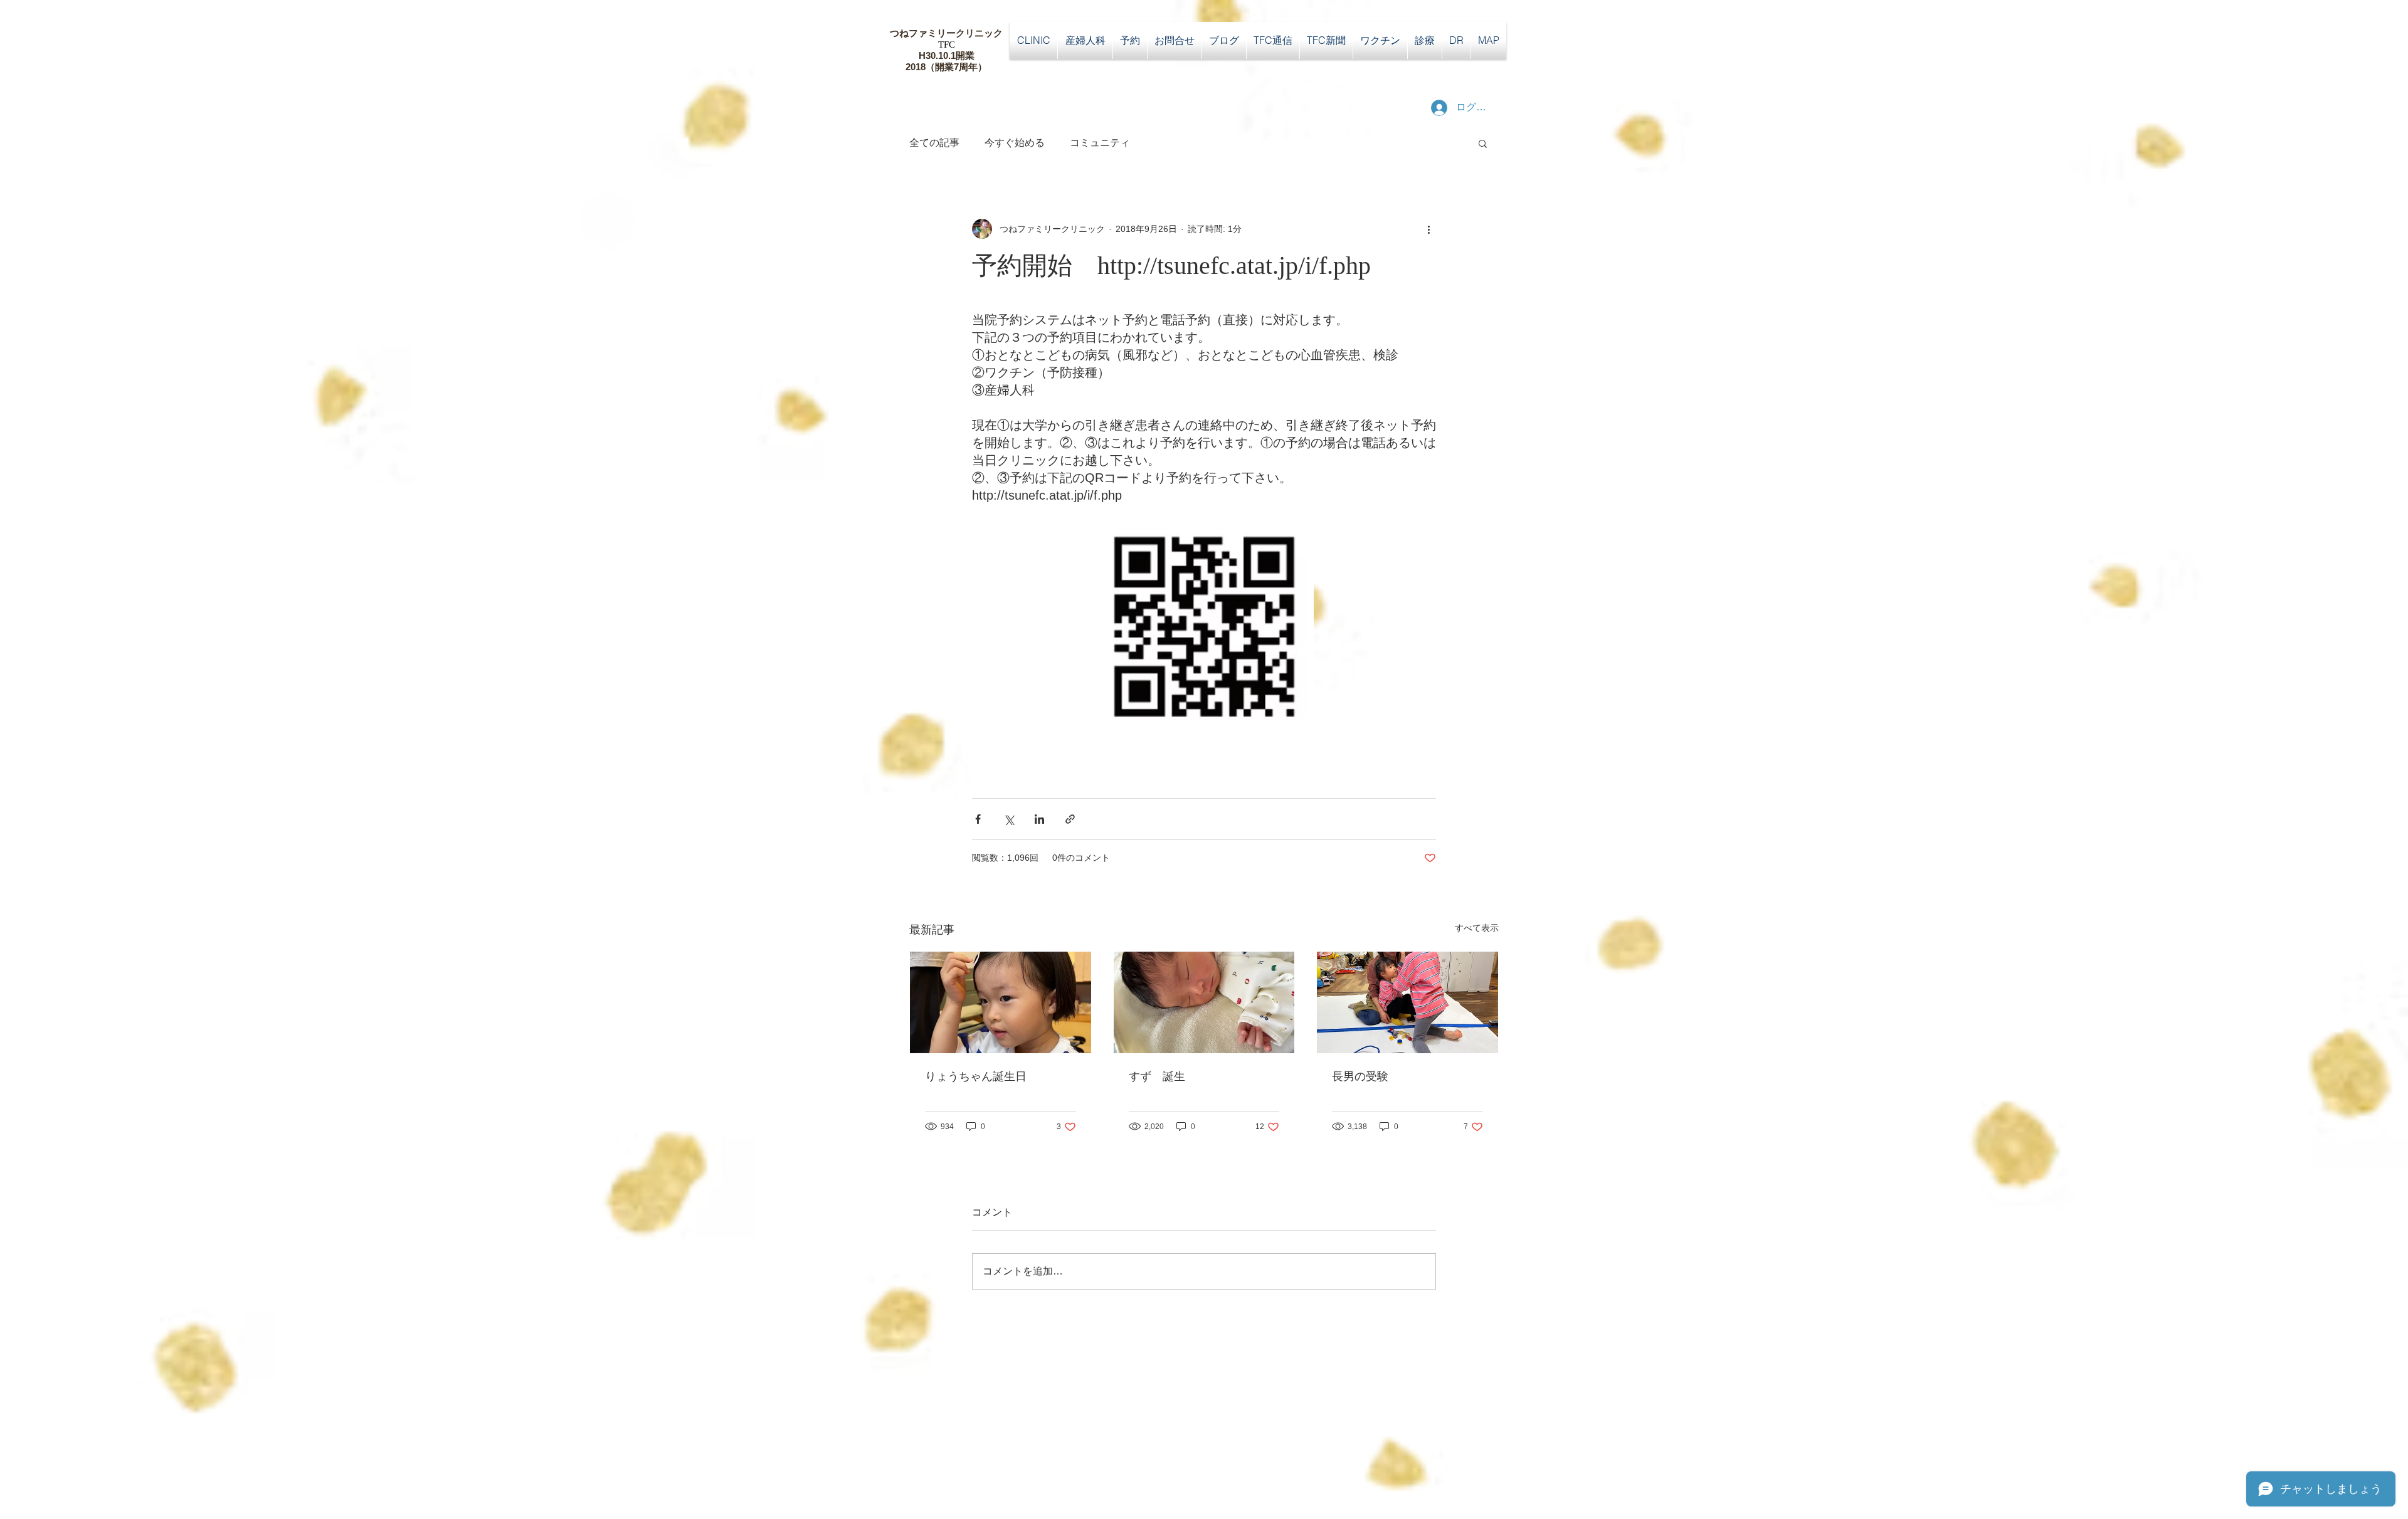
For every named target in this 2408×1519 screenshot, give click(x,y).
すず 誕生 (1157, 1076)
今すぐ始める (1015, 143)
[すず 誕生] (1204, 1002)
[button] (1483, 143)
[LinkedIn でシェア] (1039, 819)
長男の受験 (1360, 1076)
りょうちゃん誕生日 (976, 1076)
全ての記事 (934, 143)
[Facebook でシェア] (978, 819)
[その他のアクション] (1428, 229)
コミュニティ (1100, 143)
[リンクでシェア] (1070, 819)
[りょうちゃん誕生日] (1001, 1002)
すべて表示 (1477, 928)
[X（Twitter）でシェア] (1009, 819)
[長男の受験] (1407, 1002)
